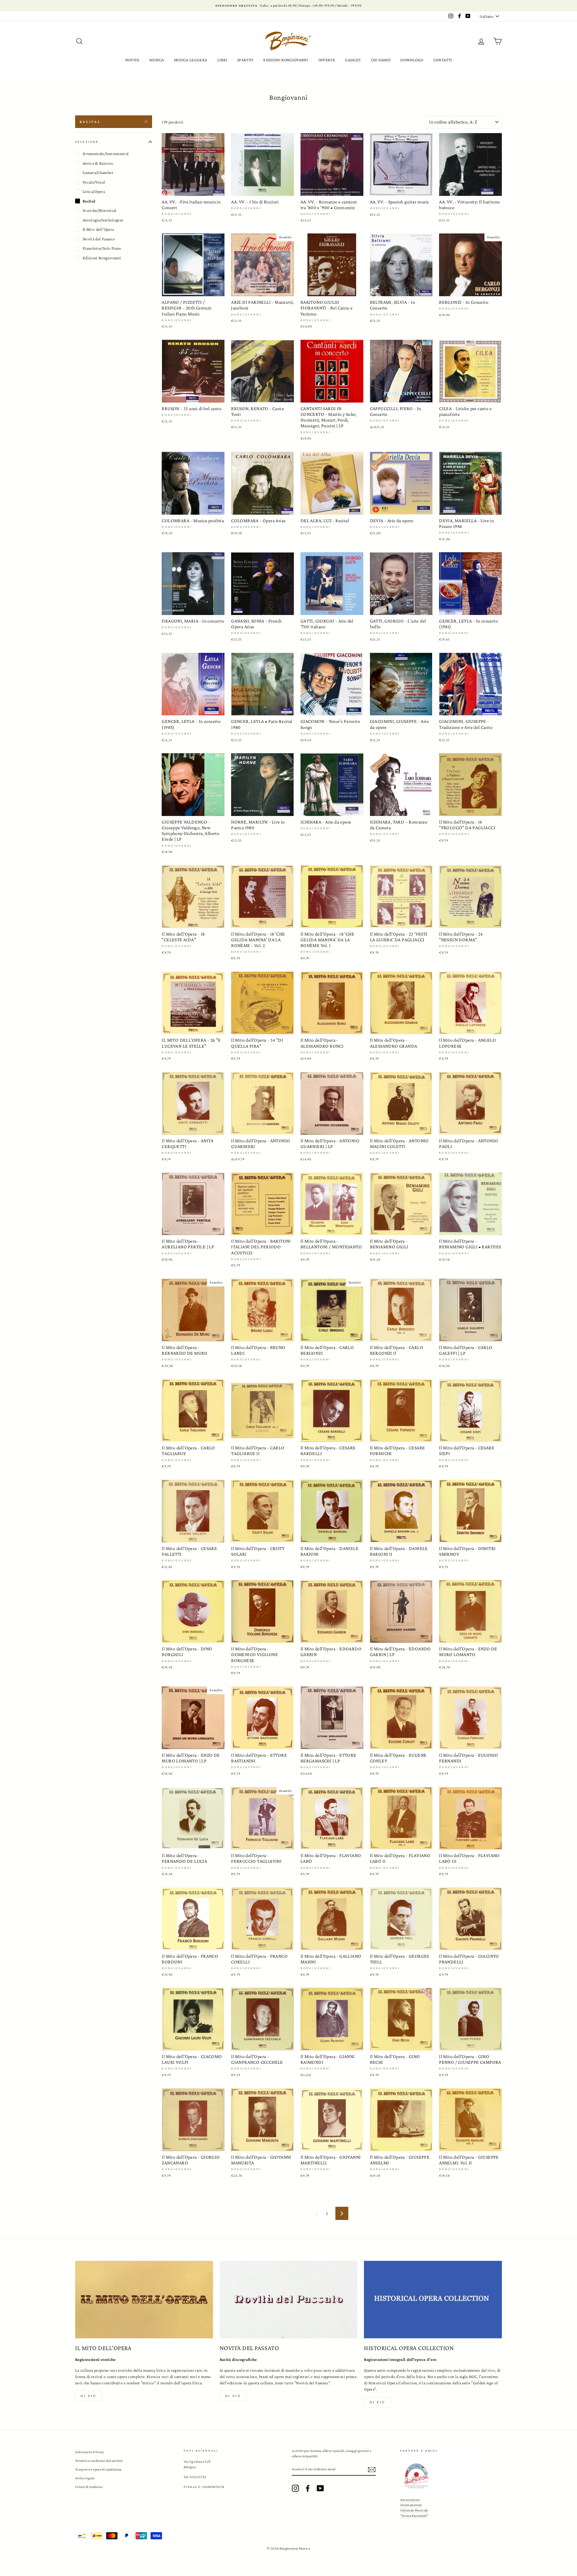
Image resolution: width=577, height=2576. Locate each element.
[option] (288, 6)
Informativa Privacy (90, 2452)
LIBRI (222, 60)
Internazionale (411, 2505)
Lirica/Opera (94, 191)
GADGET (353, 60)
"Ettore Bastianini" (414, 2516)
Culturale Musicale (414, 2510)
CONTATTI (443, 60)
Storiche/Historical (100, 210)
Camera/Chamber (98, 172)
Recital (90, 122)
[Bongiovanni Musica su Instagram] (295, 2488)
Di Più (378, 2402)
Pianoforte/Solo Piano (102, 248)
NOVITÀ (132, 60)
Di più (89, 2396)
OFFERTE (327, 60)
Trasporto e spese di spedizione (98, 2469)
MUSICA (157, 60)
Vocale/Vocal (94, 182)
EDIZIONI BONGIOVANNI (286, 60)
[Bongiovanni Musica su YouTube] (320, 2488)
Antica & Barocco (98, 163)
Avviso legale (85, 2478)
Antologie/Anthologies (103, 220)
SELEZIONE (87, 142)
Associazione (410, 2500)
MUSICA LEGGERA (191, 60)
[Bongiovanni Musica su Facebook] (308, 2488)
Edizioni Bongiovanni (102, 258)
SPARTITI (245, 60)
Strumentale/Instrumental (106, 154)
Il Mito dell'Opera (98, 229)
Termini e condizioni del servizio (99, 2461)
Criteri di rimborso (89, 2487)
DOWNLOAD (412, 60)
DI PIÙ (233, 2396)
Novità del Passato (99, 239)
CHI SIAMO (381, 60)
